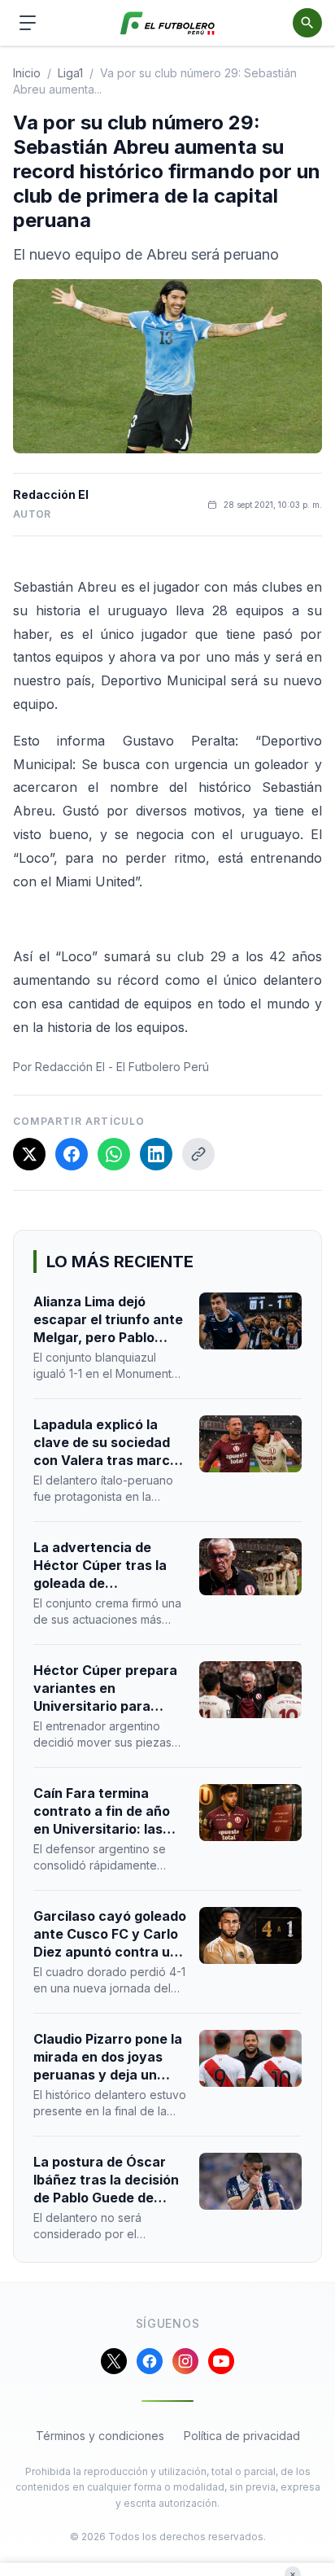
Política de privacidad (242, 2436)
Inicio (27, 73)
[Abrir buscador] (307, 23)
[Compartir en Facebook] (72, 1154)
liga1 (70, 73)
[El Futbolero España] (168, 23)
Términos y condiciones (100, 2436)
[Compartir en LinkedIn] (156, 1154)
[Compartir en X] (29, 1154)
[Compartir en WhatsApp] (114, 1154)
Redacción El (51, 494)
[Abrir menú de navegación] (28, 23)
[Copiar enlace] (198, 1154)
